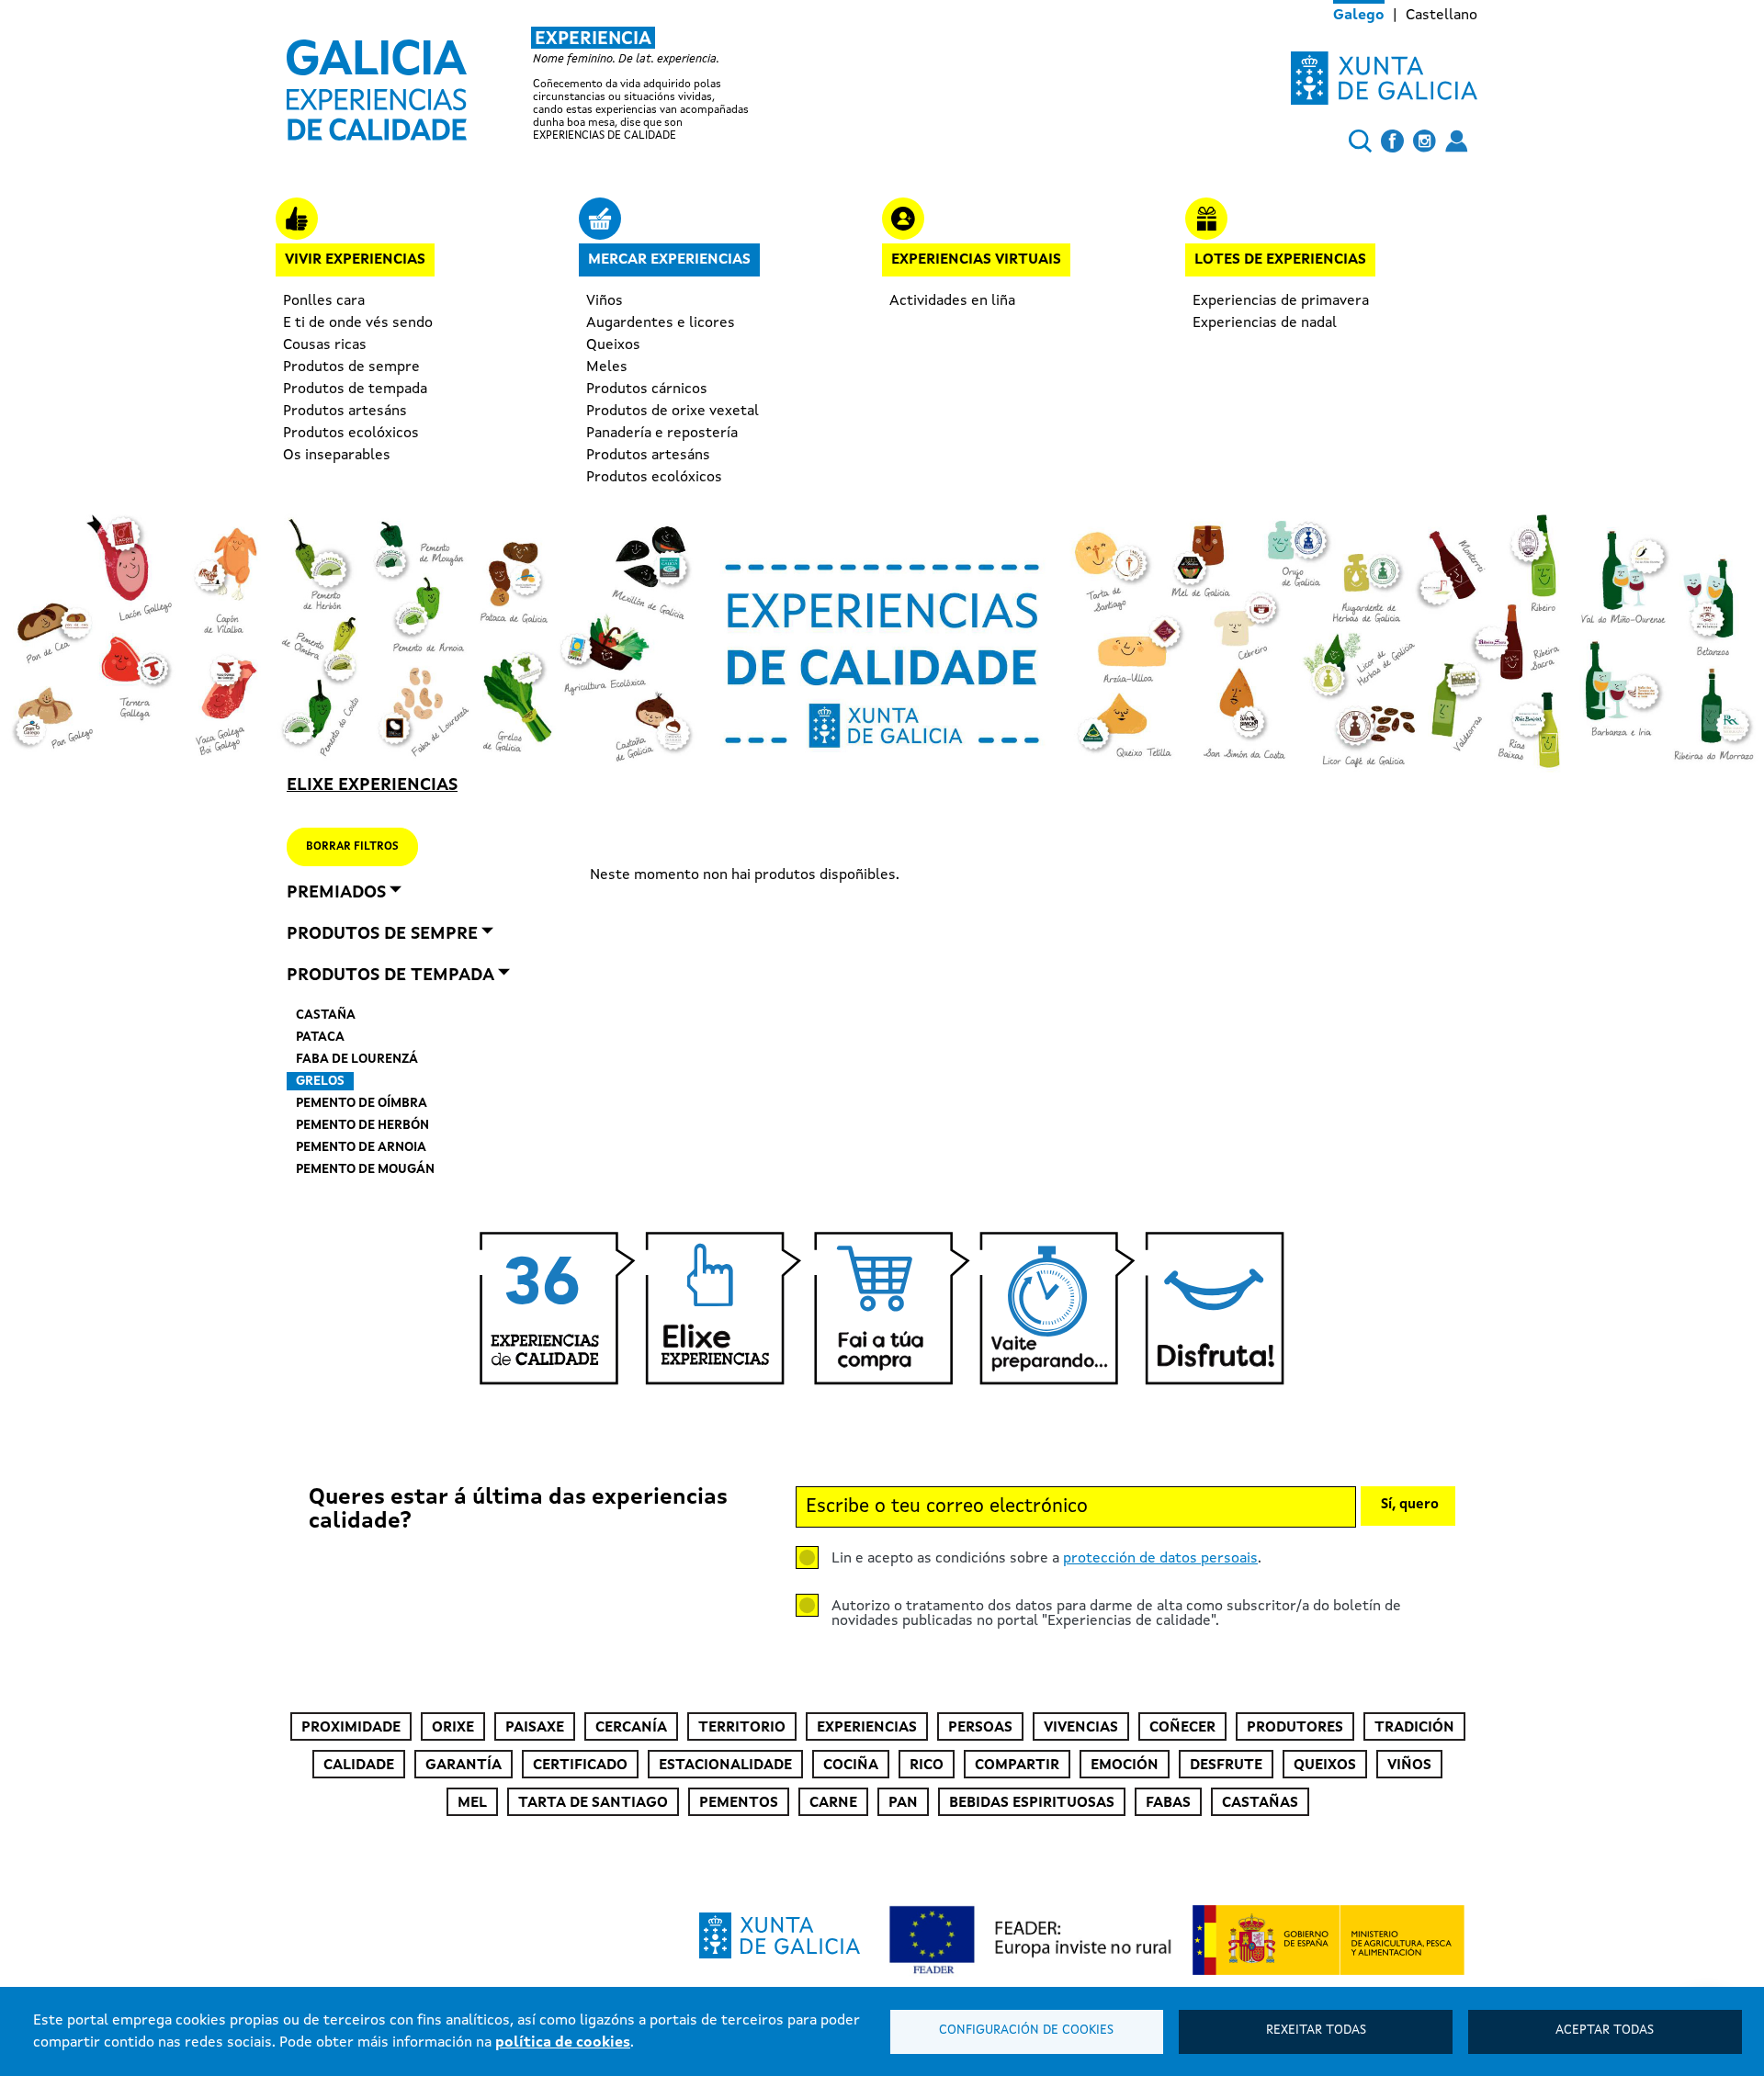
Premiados (336, 893)
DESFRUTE (1226, 1766)
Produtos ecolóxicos (351, 434)
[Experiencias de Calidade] (377, 84)
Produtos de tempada (355, 389)
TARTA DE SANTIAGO (593, 1803)
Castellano (1442, 16)
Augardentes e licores (661, 323)
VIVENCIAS (1081, 1728)
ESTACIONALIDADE (725, 1766)
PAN (903, 1803)
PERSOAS (980, 1728)
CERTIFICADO (580, 1766)
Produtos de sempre (351, 367)
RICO (927, 1766)
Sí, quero (1410, 1505)
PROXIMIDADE (351, 1728)
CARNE (833, 1803)
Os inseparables (337, 456)
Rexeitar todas (1316, 2031)
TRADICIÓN (1414, 1728)
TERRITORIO (742, 1728)
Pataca (320, 1037)
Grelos (320, 1081)
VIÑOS (1409, 1766)
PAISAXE (535, 1728)
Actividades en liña (952, 301)
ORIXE (453, 1728)
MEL (472, 1803)
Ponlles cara (324, 301)
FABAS (1168, 1803)
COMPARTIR (1017, 1766)
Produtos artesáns (345, 412)
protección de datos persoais (1160, 1559)
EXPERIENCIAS (867, 1728)
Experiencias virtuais (976, 260)
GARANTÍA (464, 1766)
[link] (537, 85)
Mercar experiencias (669, 260)
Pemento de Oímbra (362, 1103)
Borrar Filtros (352, 847)
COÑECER (1182, 1728)
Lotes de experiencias (1280, 260)
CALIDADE (359, 1766)
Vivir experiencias (355, 260)
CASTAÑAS (1260, 1803)
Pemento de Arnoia (361, 1147)
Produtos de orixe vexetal (673, 412)
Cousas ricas (325, 345)
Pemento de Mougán (365, 1169)
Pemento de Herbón (362, 1125)
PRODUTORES (1295, 1728)
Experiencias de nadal (1265, 323)
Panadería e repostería (662, 434)
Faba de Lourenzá (357, 1059)
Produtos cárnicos (647, 389)
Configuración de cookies (1026, 2031)
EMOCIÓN (1125, 1766)
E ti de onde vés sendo (358, 323)
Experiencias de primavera (1281, 301)
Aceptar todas (1605, 2031)
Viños (605, 301)
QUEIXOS (1325, 1766)
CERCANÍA (631, 1728)
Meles (607, 367)
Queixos (613, 345)
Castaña (326, 1015)
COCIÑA (851, 1766)
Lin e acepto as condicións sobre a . (1046, 1559)
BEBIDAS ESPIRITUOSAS (1032, 1803)
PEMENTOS (739, 1803)
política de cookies (563, 2043)
